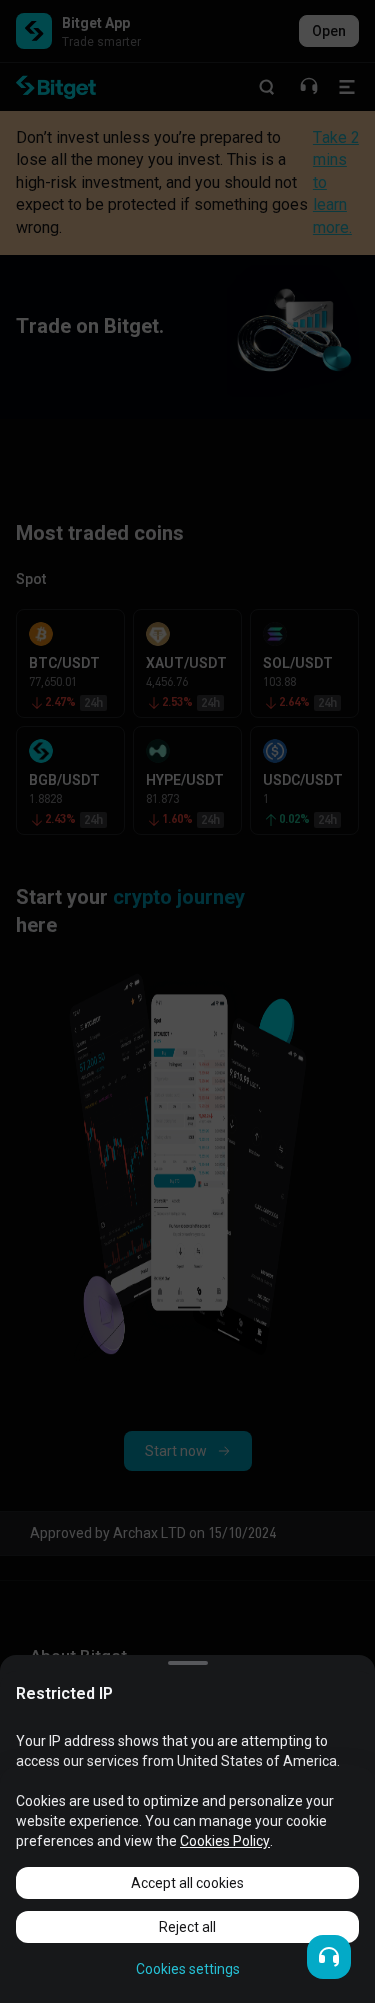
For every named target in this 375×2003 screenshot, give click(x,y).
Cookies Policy (225, 1841)
